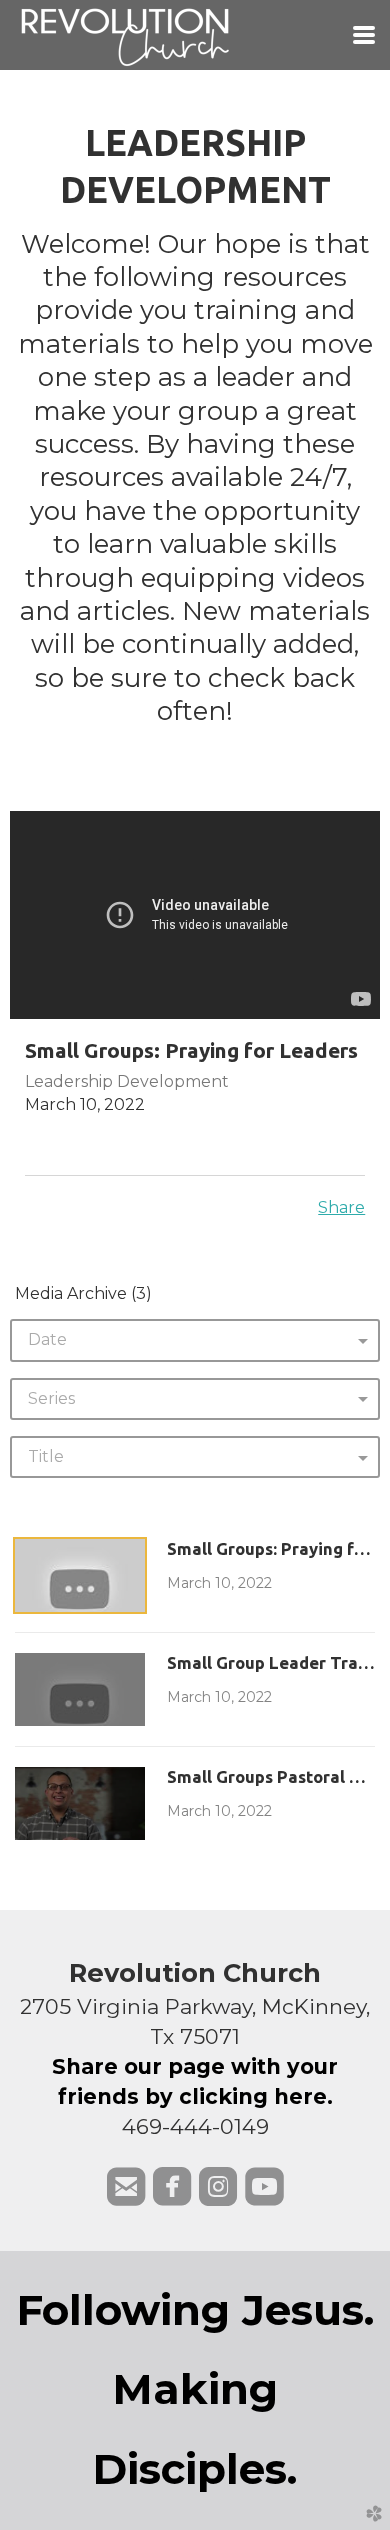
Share (341, 1207)
